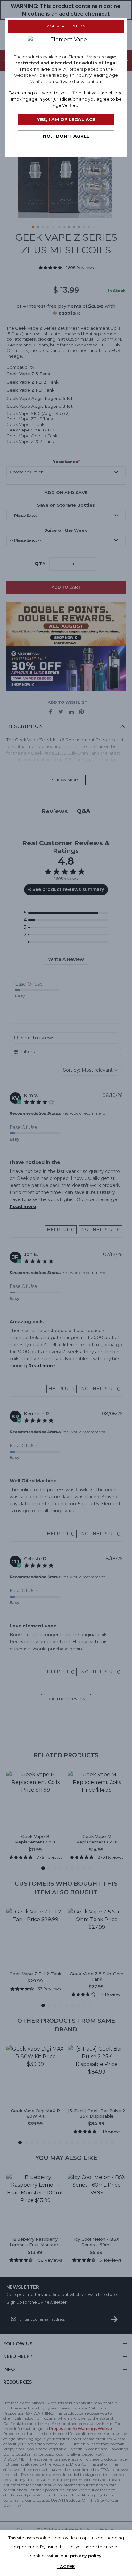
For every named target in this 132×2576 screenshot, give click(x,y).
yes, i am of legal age (66, 120)
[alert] (66, 2553)
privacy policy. (86, 2556)
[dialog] (66, 1288)
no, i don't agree (66, 136)
